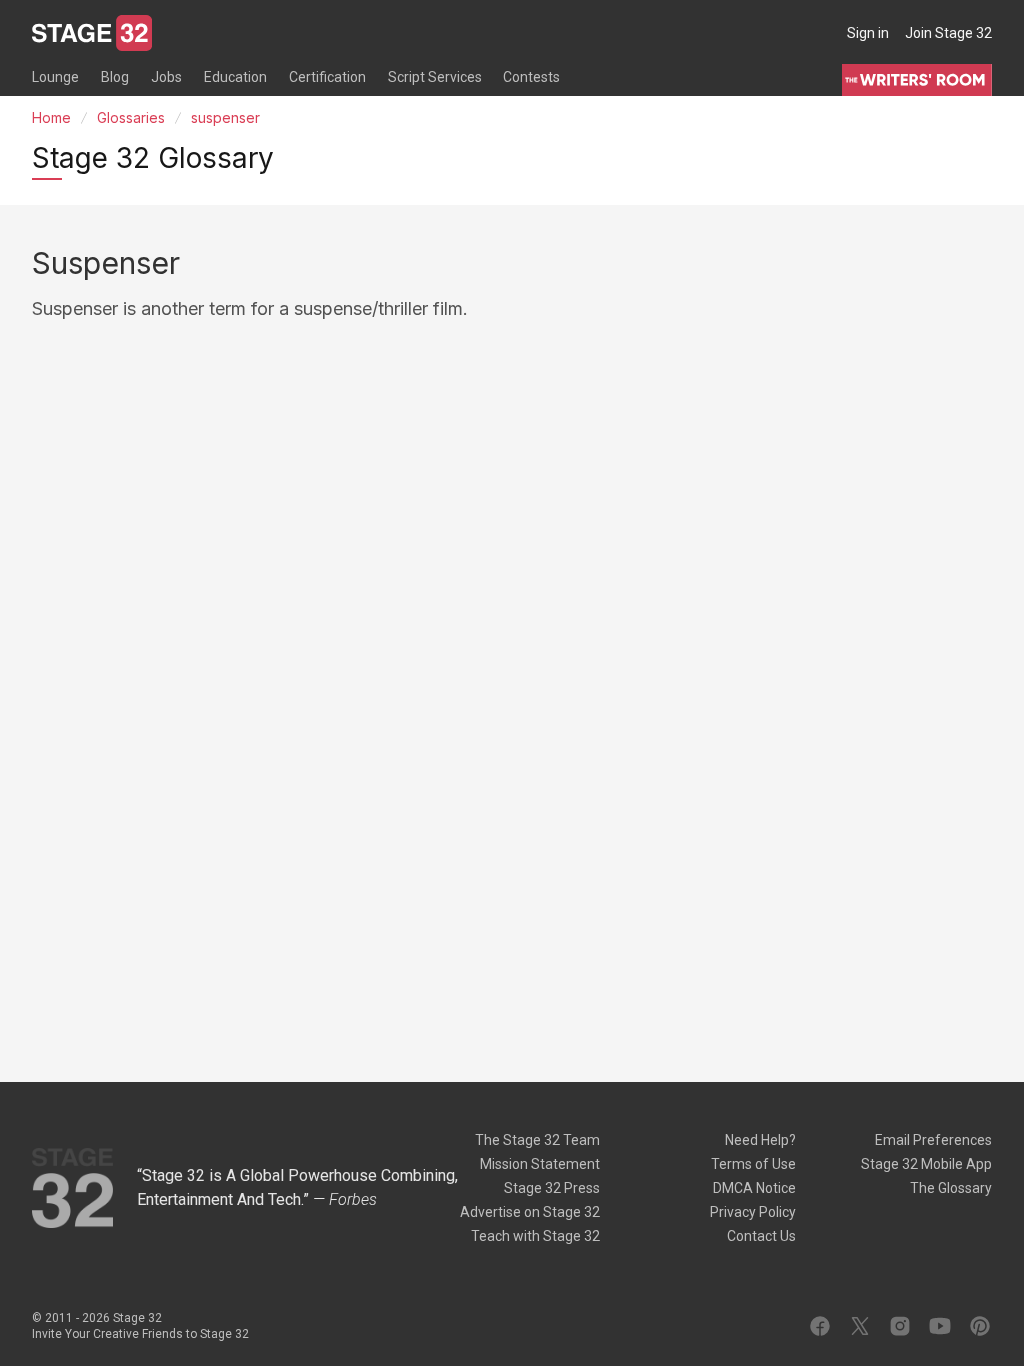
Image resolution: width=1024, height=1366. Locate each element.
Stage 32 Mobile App (926, 1164)
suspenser (225, 117)
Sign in (868, 33)
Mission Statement (540, 1164)
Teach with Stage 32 (535, 1236)
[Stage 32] (92, 33)
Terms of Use (753, 1164)
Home (51, 117)
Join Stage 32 (948, 33)
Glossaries (131, 117)
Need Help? (760, 1140)
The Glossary (951, 1188)
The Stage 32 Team (537, 1140)
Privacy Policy (753, 1212)
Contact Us (761, 1236)
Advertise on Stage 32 (530, 1212)
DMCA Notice (754, 1188)
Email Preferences (933, 1140)
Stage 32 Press (552, 1188)
